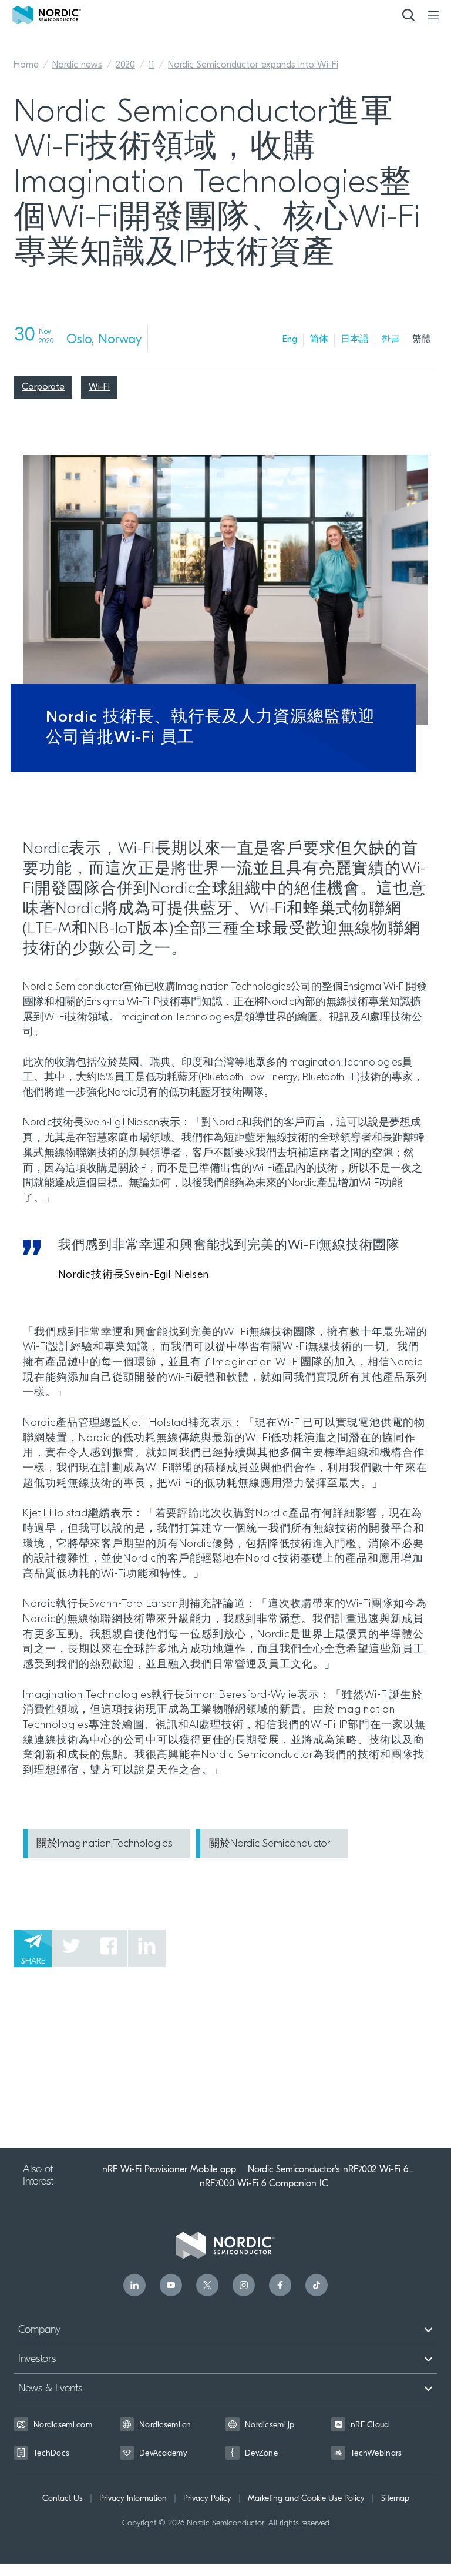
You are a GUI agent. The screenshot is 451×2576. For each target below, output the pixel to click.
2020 (125, 65)
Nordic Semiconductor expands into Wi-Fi (253, 65)
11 (152, 65)
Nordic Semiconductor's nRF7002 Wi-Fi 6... (331, 2169)
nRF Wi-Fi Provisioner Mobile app (169, 2169)
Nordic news (77, 65)
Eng (290, 340)
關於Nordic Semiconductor (270, 1844)
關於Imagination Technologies (104, 1844)
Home (26, 65)
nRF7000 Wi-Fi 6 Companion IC (264, 2183)
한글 (391, 340)
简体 (319, 340)
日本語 (355, 340)
